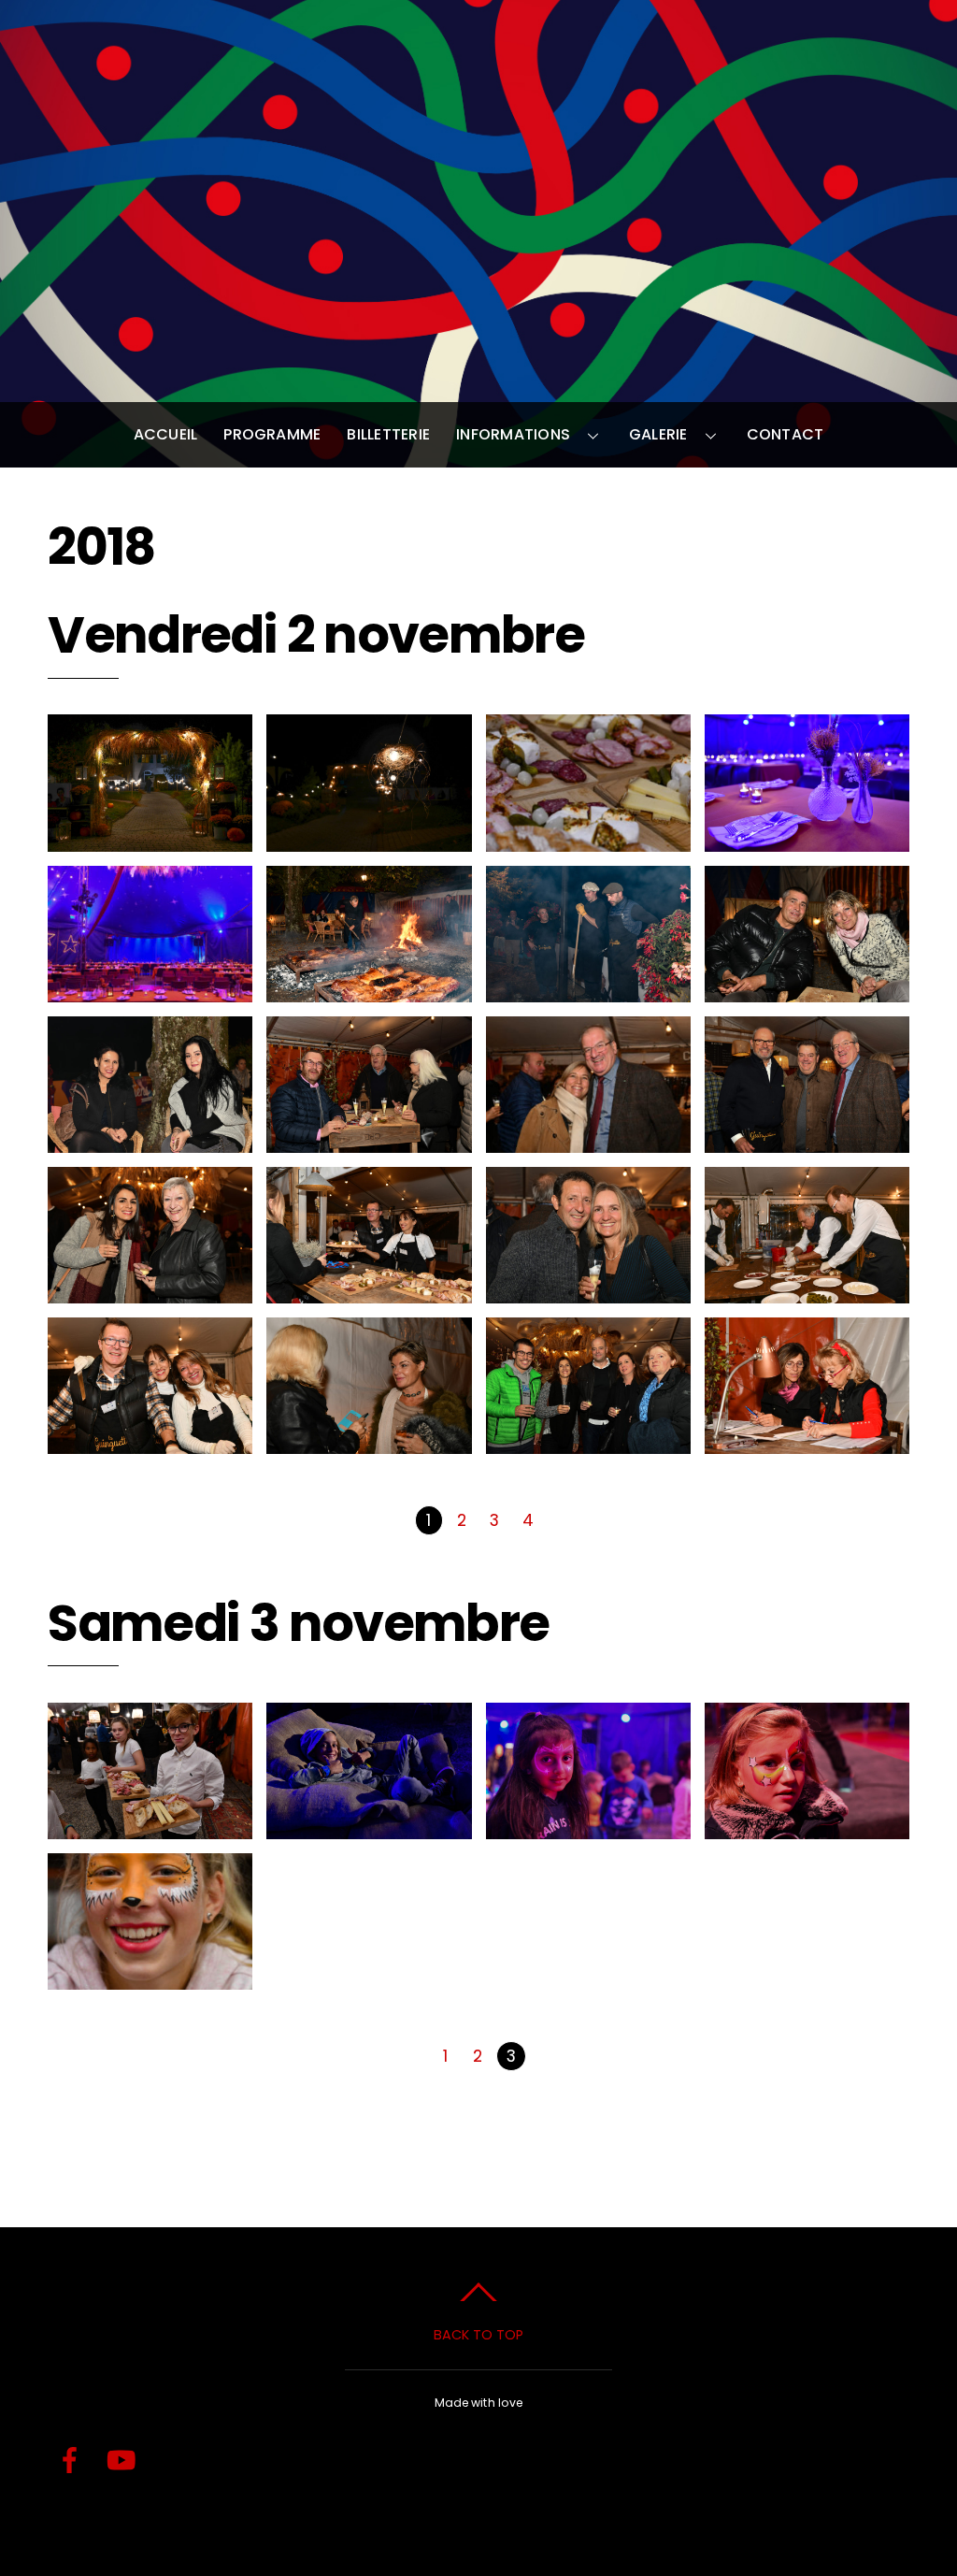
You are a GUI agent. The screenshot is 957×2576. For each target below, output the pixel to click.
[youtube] (121, 2461)
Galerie (658, 434)
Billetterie (388, 434)
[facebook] (70, 2461)
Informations (513, 434)
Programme (272, 434)
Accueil (166, 434)
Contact (786, 434)
